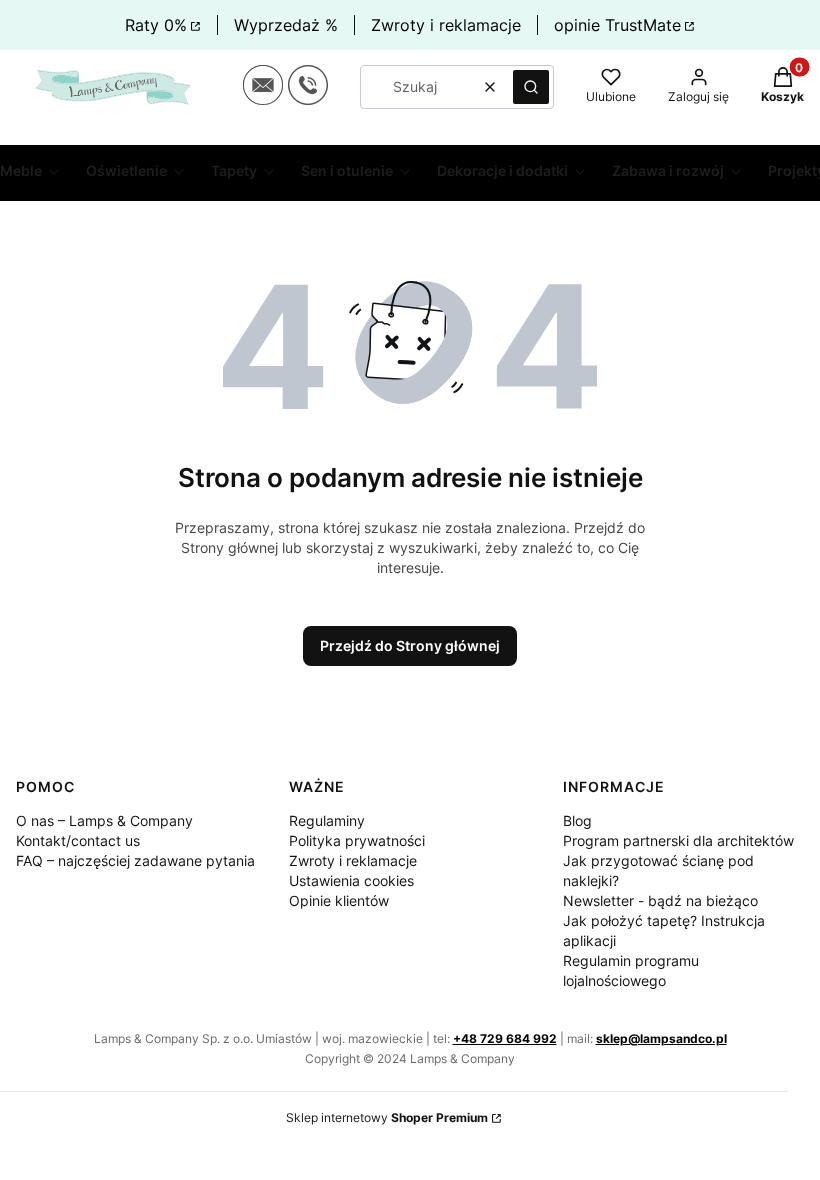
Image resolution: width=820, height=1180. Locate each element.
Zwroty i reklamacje (446, 25)
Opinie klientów (339, 900)
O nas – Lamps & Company (104, 820)
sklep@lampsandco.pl (661, 1038)
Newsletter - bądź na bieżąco (660, 900)
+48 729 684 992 (505, 1038)
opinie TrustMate (617, 25)
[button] (531, 87)
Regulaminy (327, 820)
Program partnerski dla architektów (678, 840)
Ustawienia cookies (351, 880)
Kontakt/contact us (78, 840)
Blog (577, 820)
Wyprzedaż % (286, 25)
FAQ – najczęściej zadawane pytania (135, 860)
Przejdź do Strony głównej (410, 645)
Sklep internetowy (387, 1117)
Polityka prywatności (357, 840)
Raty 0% (156, 25)
